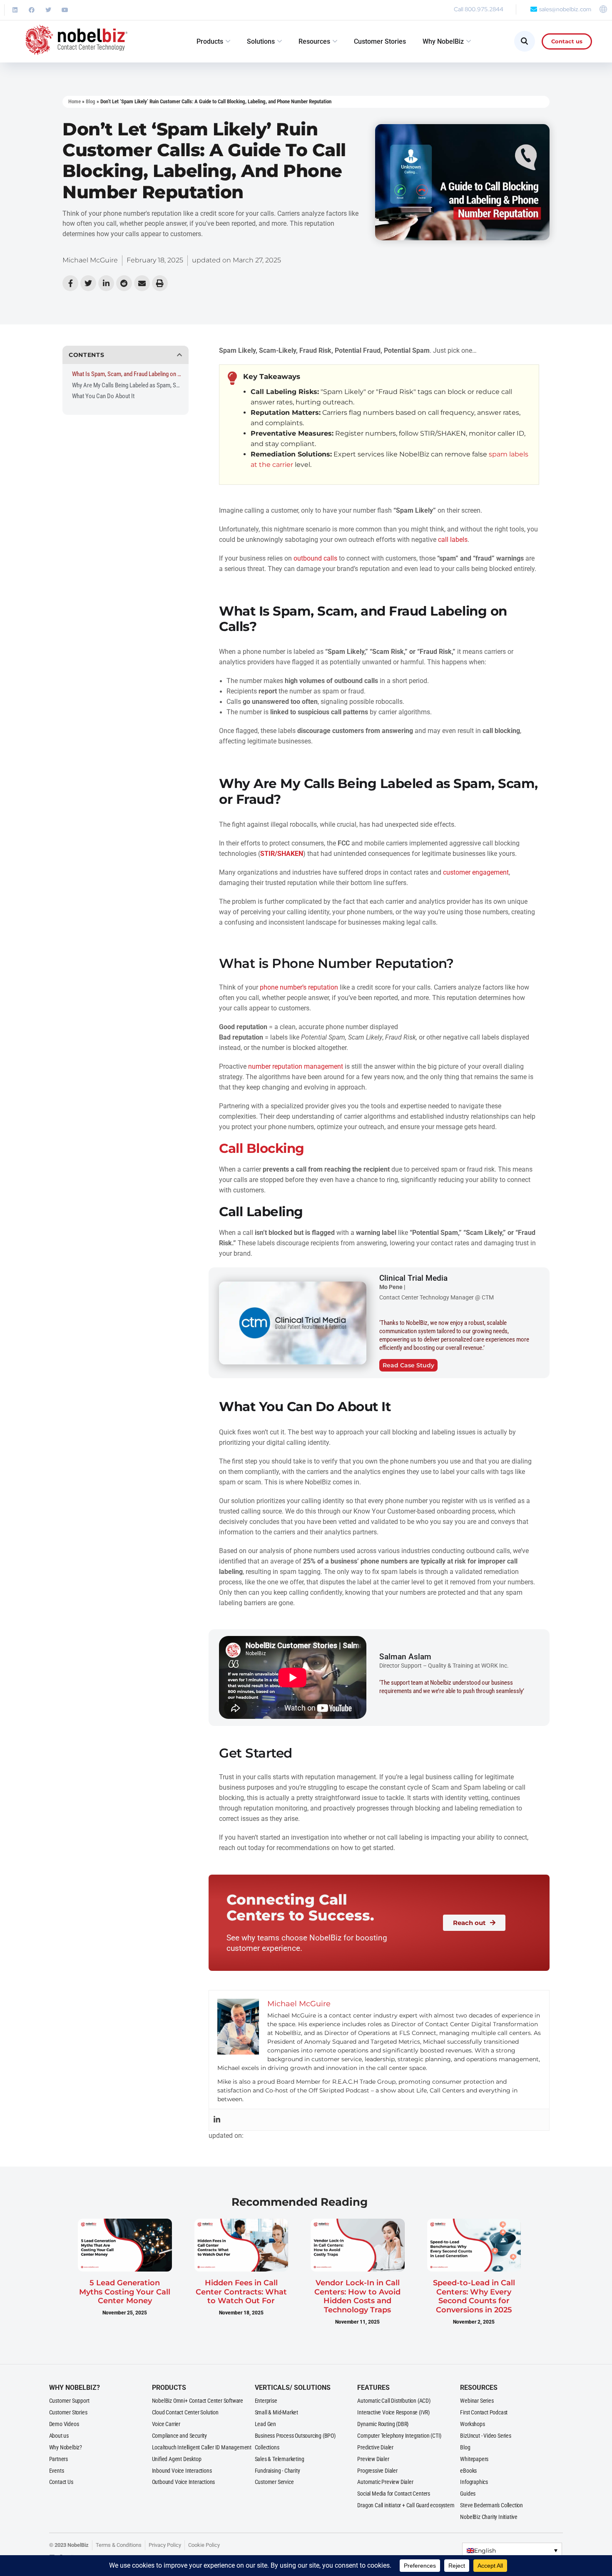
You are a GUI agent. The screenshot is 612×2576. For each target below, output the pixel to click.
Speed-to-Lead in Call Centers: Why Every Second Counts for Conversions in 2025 (474, 2296)
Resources (314, 41)
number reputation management (296, 1067)
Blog (91, 101)
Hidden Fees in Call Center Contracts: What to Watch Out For (241, 2292)
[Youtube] (65, 10)
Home (75, 101)
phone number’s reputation (299, 988)
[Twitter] (48, 10)
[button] (180, 355)
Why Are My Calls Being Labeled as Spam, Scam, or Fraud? (127, 385)
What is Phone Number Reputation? (336, 963)
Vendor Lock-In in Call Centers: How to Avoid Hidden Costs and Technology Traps (357, 2296)
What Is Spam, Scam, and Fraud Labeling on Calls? (127, 374)
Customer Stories (380, 41)
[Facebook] (32, 10)
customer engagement (476, 873)
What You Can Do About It (103, 396)
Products (210, 41)
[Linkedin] (15, 10)
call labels (453, 540)
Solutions (261, 41)
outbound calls (315, 559)
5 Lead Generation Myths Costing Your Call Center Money (125, 2292)
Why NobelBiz (443, 41)
